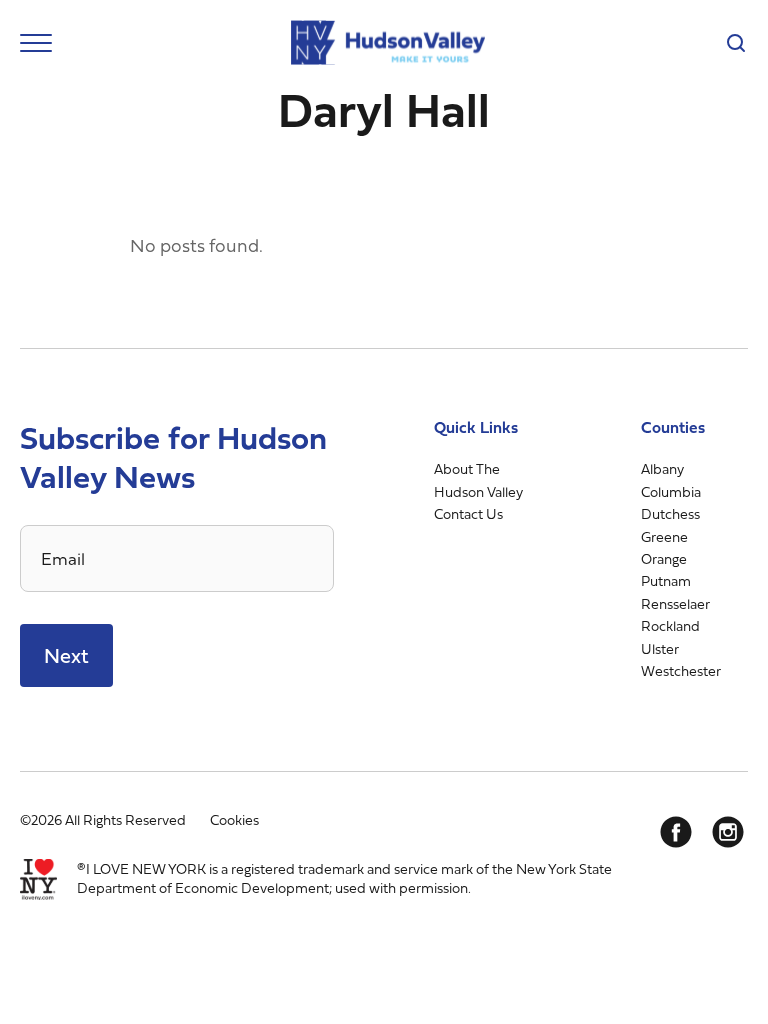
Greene (664, 536)
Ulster (660, 648)
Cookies (234, 819)
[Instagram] (728, 832)
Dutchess (670, 513)
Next (66, 655)
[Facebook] (676, 832)
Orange (664, 558)
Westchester (681, 670)
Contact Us (468, 513)
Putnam (666, 580)
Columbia (671, 491)
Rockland (670, 625)
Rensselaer (675, 603)
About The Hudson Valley (478, 479)
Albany (662, 468)
